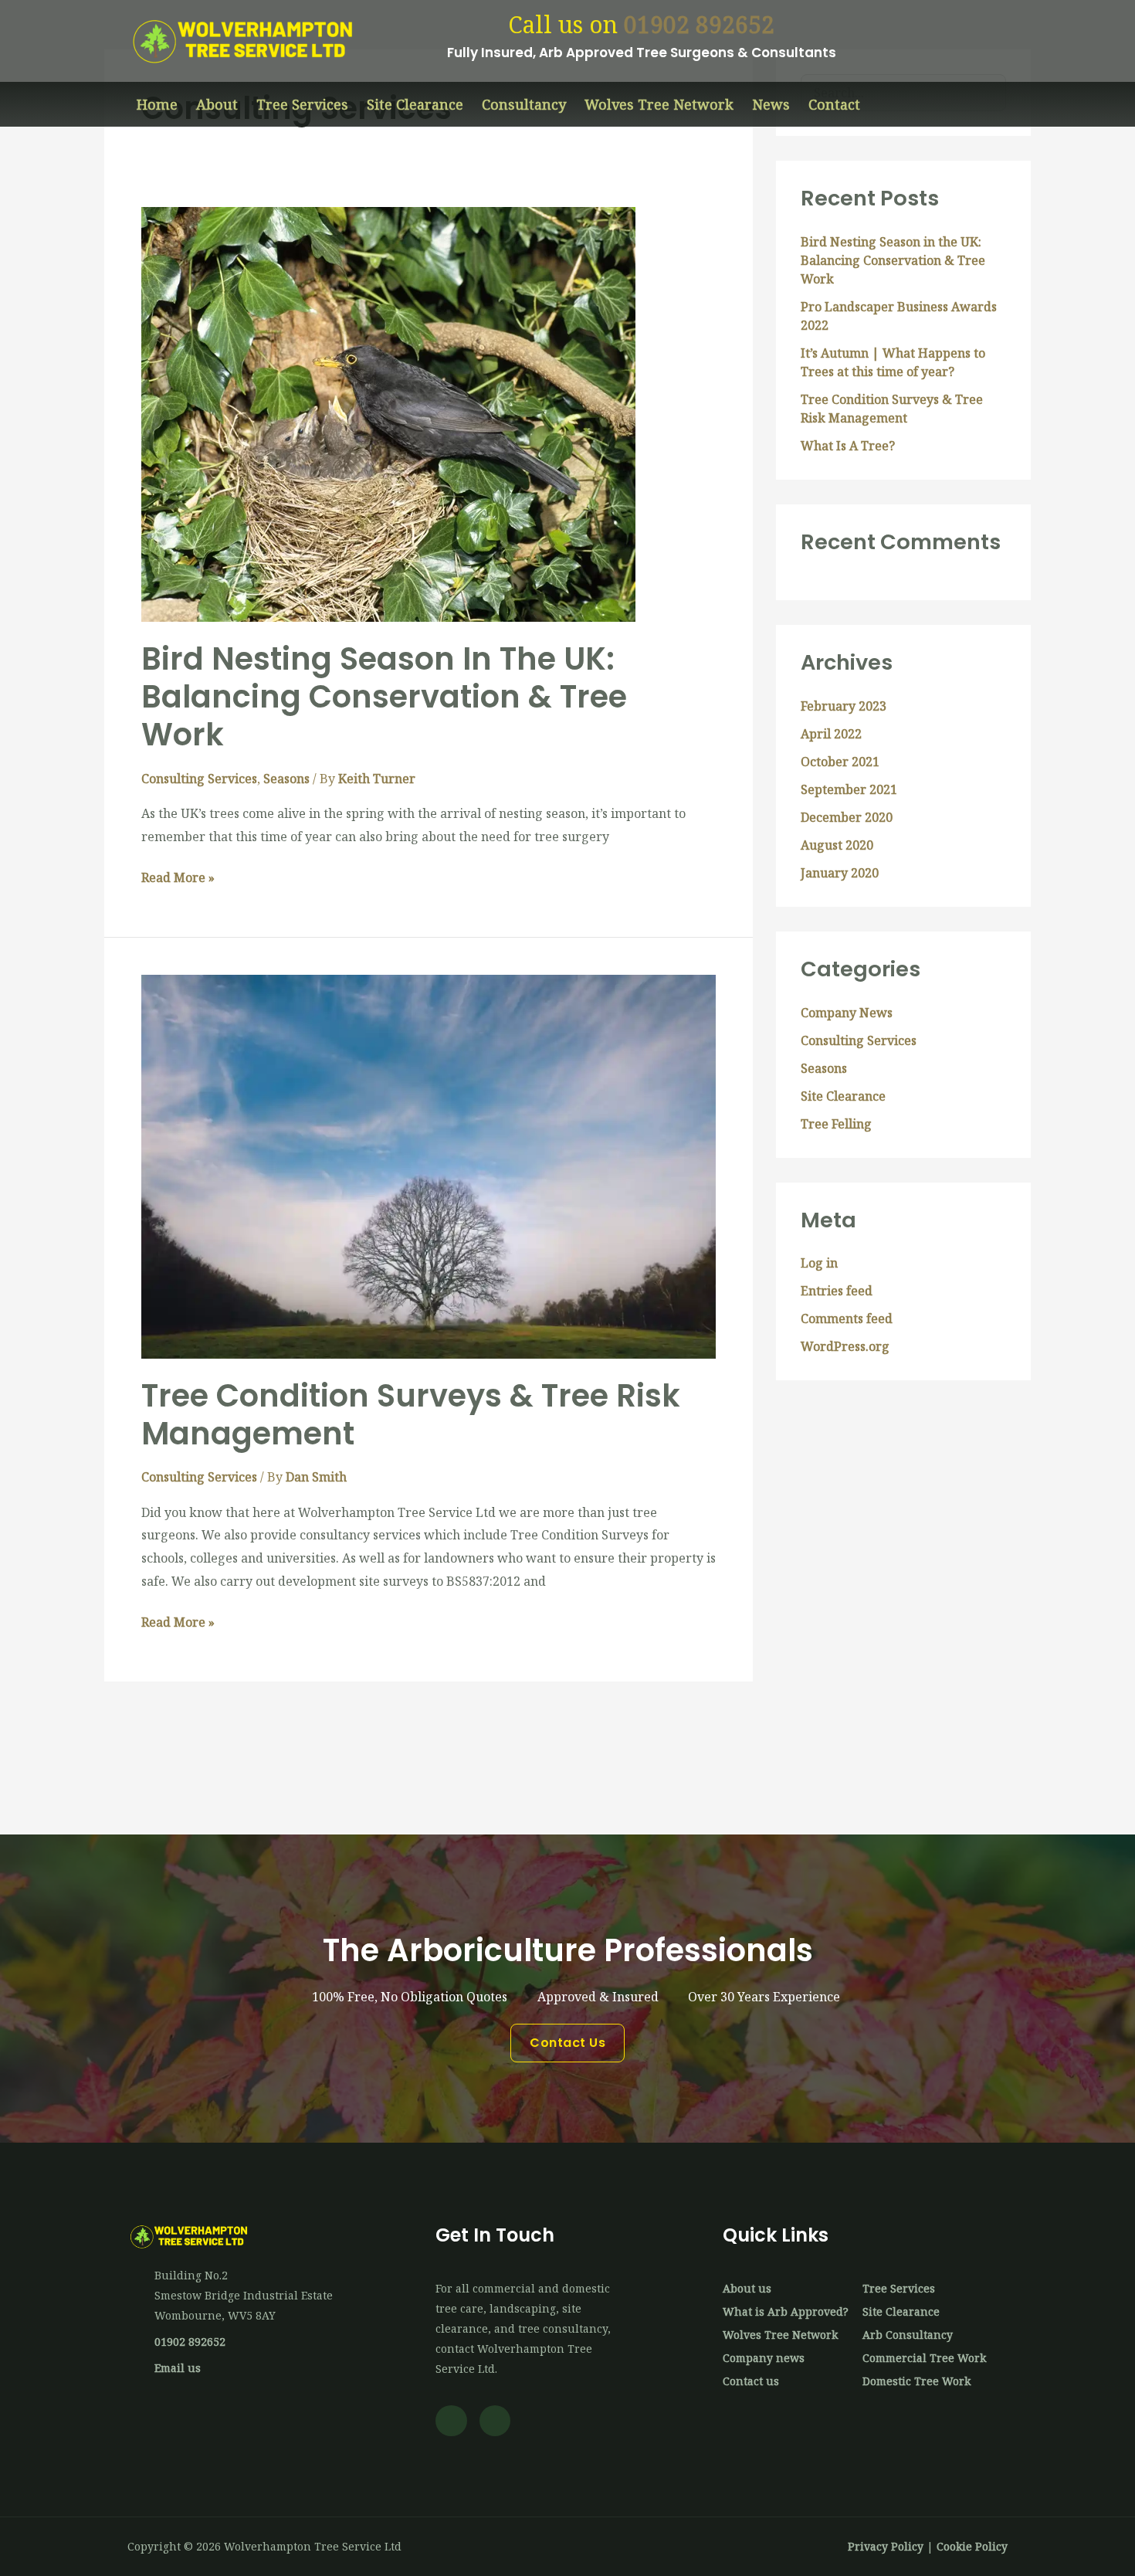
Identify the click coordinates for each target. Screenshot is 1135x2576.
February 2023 (844, 706)
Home (157, 104)
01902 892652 (699, 24)
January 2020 (840, 873)
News (771, 104)
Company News (847, 1013)
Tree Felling (836, 1124)
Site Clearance (415, 104)
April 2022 (831, 734)
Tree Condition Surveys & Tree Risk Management (411, 1415)
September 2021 (849, 789)
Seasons (286, 779)
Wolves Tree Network (659, 104)
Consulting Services (199, 779)
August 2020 (837, 845)
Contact (834, 104)
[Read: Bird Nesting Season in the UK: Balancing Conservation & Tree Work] (388, 413)
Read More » (178, 876)
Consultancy (524, 104)
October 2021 (840, 762)
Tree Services (302, 104)
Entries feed (837, 1291)
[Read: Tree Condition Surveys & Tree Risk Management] (429, 1166)
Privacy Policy (886, 2546)
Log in (819, 1263)
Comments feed (847, 1319)
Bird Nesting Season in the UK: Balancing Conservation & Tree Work (384, 697)
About (217, 104)
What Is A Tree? (848, 446)
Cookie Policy (972, 2546)
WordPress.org (845, 1346)
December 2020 (847, 817)
